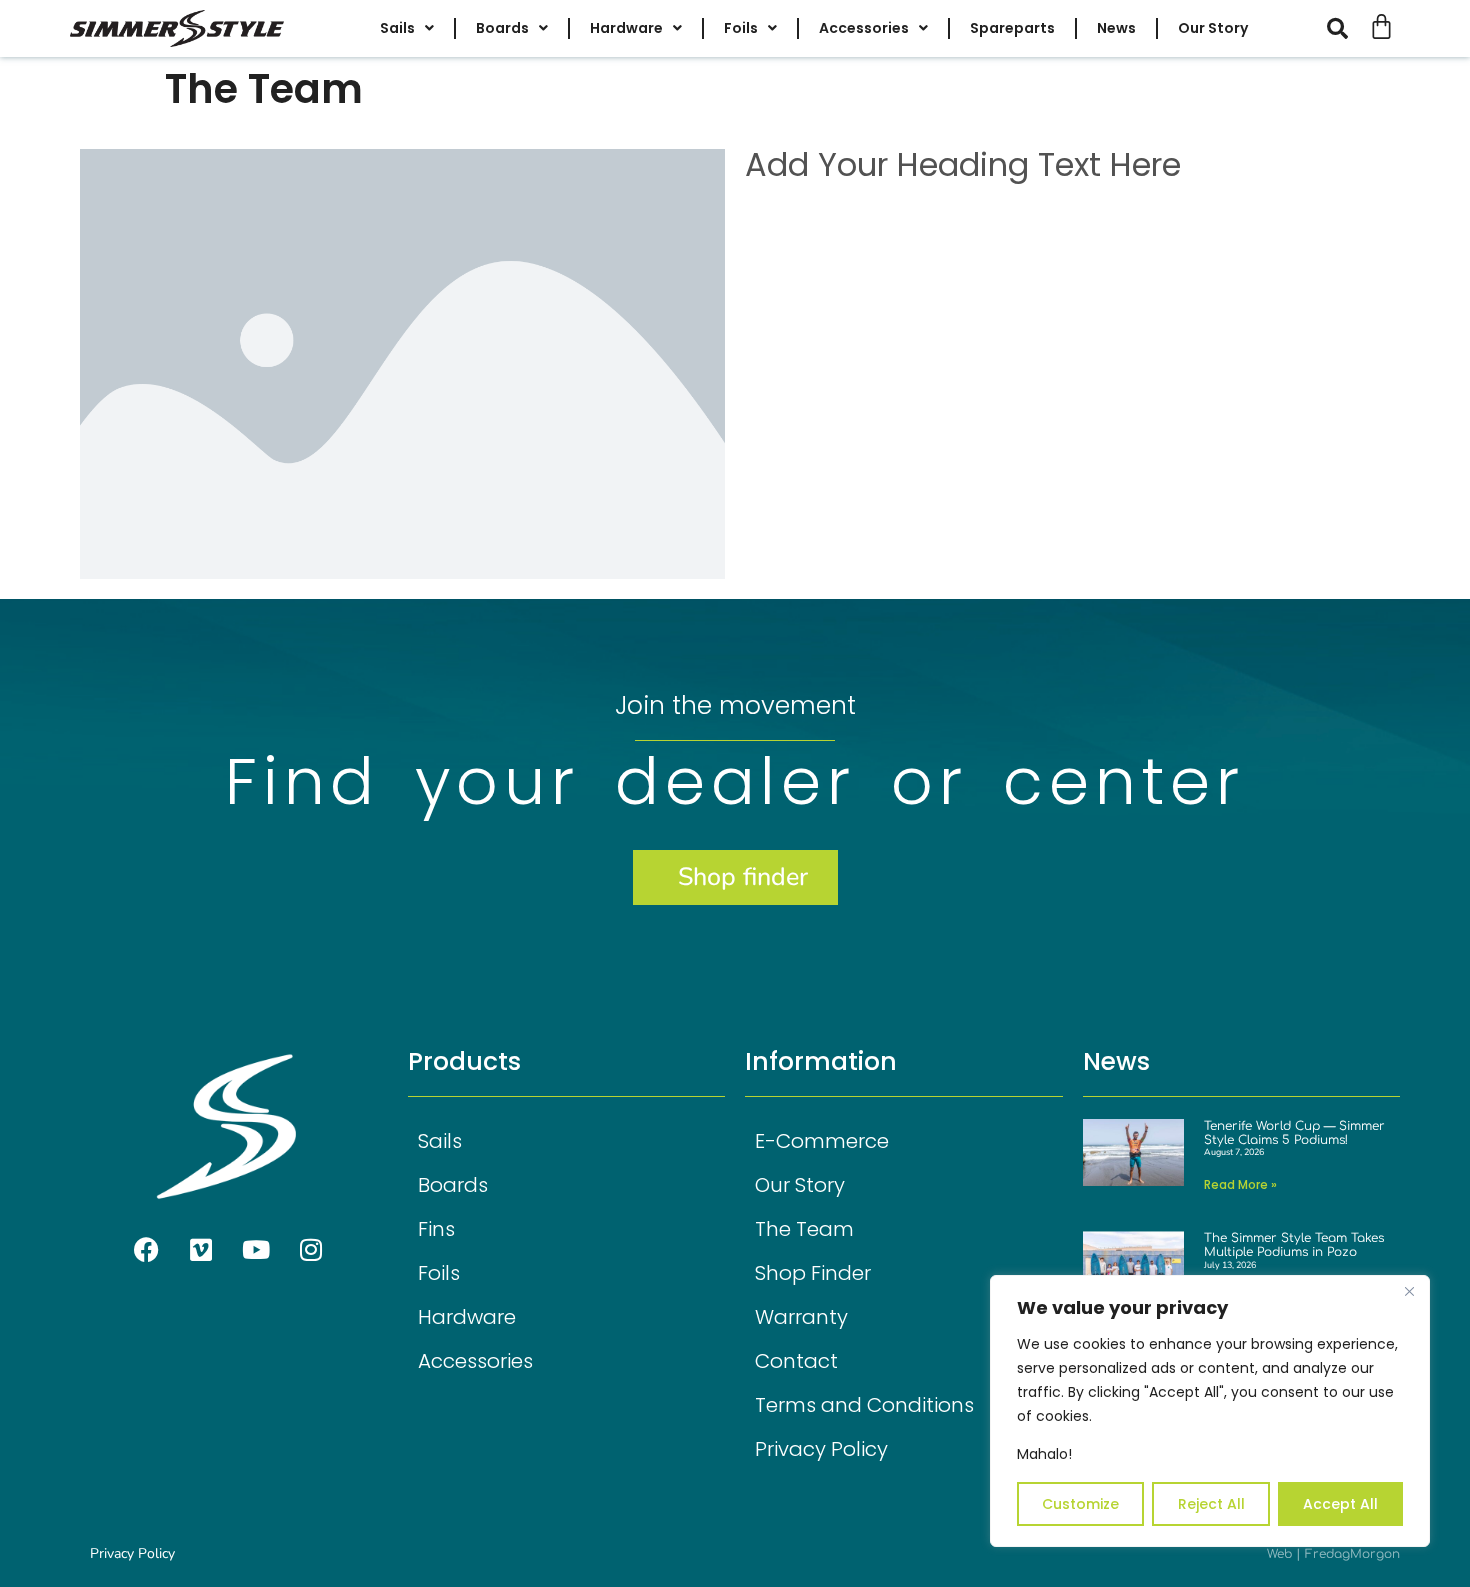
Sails (440, 1141)
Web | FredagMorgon (1333, 1554)
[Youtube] (256, 1249)
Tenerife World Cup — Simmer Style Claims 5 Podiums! (1294, 1133)
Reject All (1211, 1504)
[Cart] (1381, 26)
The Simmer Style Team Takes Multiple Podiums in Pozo (1294, 1245)
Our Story (800, 1185)
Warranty (801, 1317)
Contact (796, 1361)
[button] (1347, 28)
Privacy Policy (821, 1449)
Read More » (1240, 1184)
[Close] (1409, 1292)
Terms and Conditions (864, 1405)
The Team (804, 1229)
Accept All (1340, 1504)
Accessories (475, 1361)
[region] (1210, 1411)
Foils (439, 1273)
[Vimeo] (201, 1249)
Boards (453, 1185)
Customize (1080, 1504)
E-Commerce (822, 1141)
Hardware (467, 1317)
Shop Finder (813, 1273)
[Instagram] (311, 1249)
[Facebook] (146, 1249)
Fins (436, 1229)
